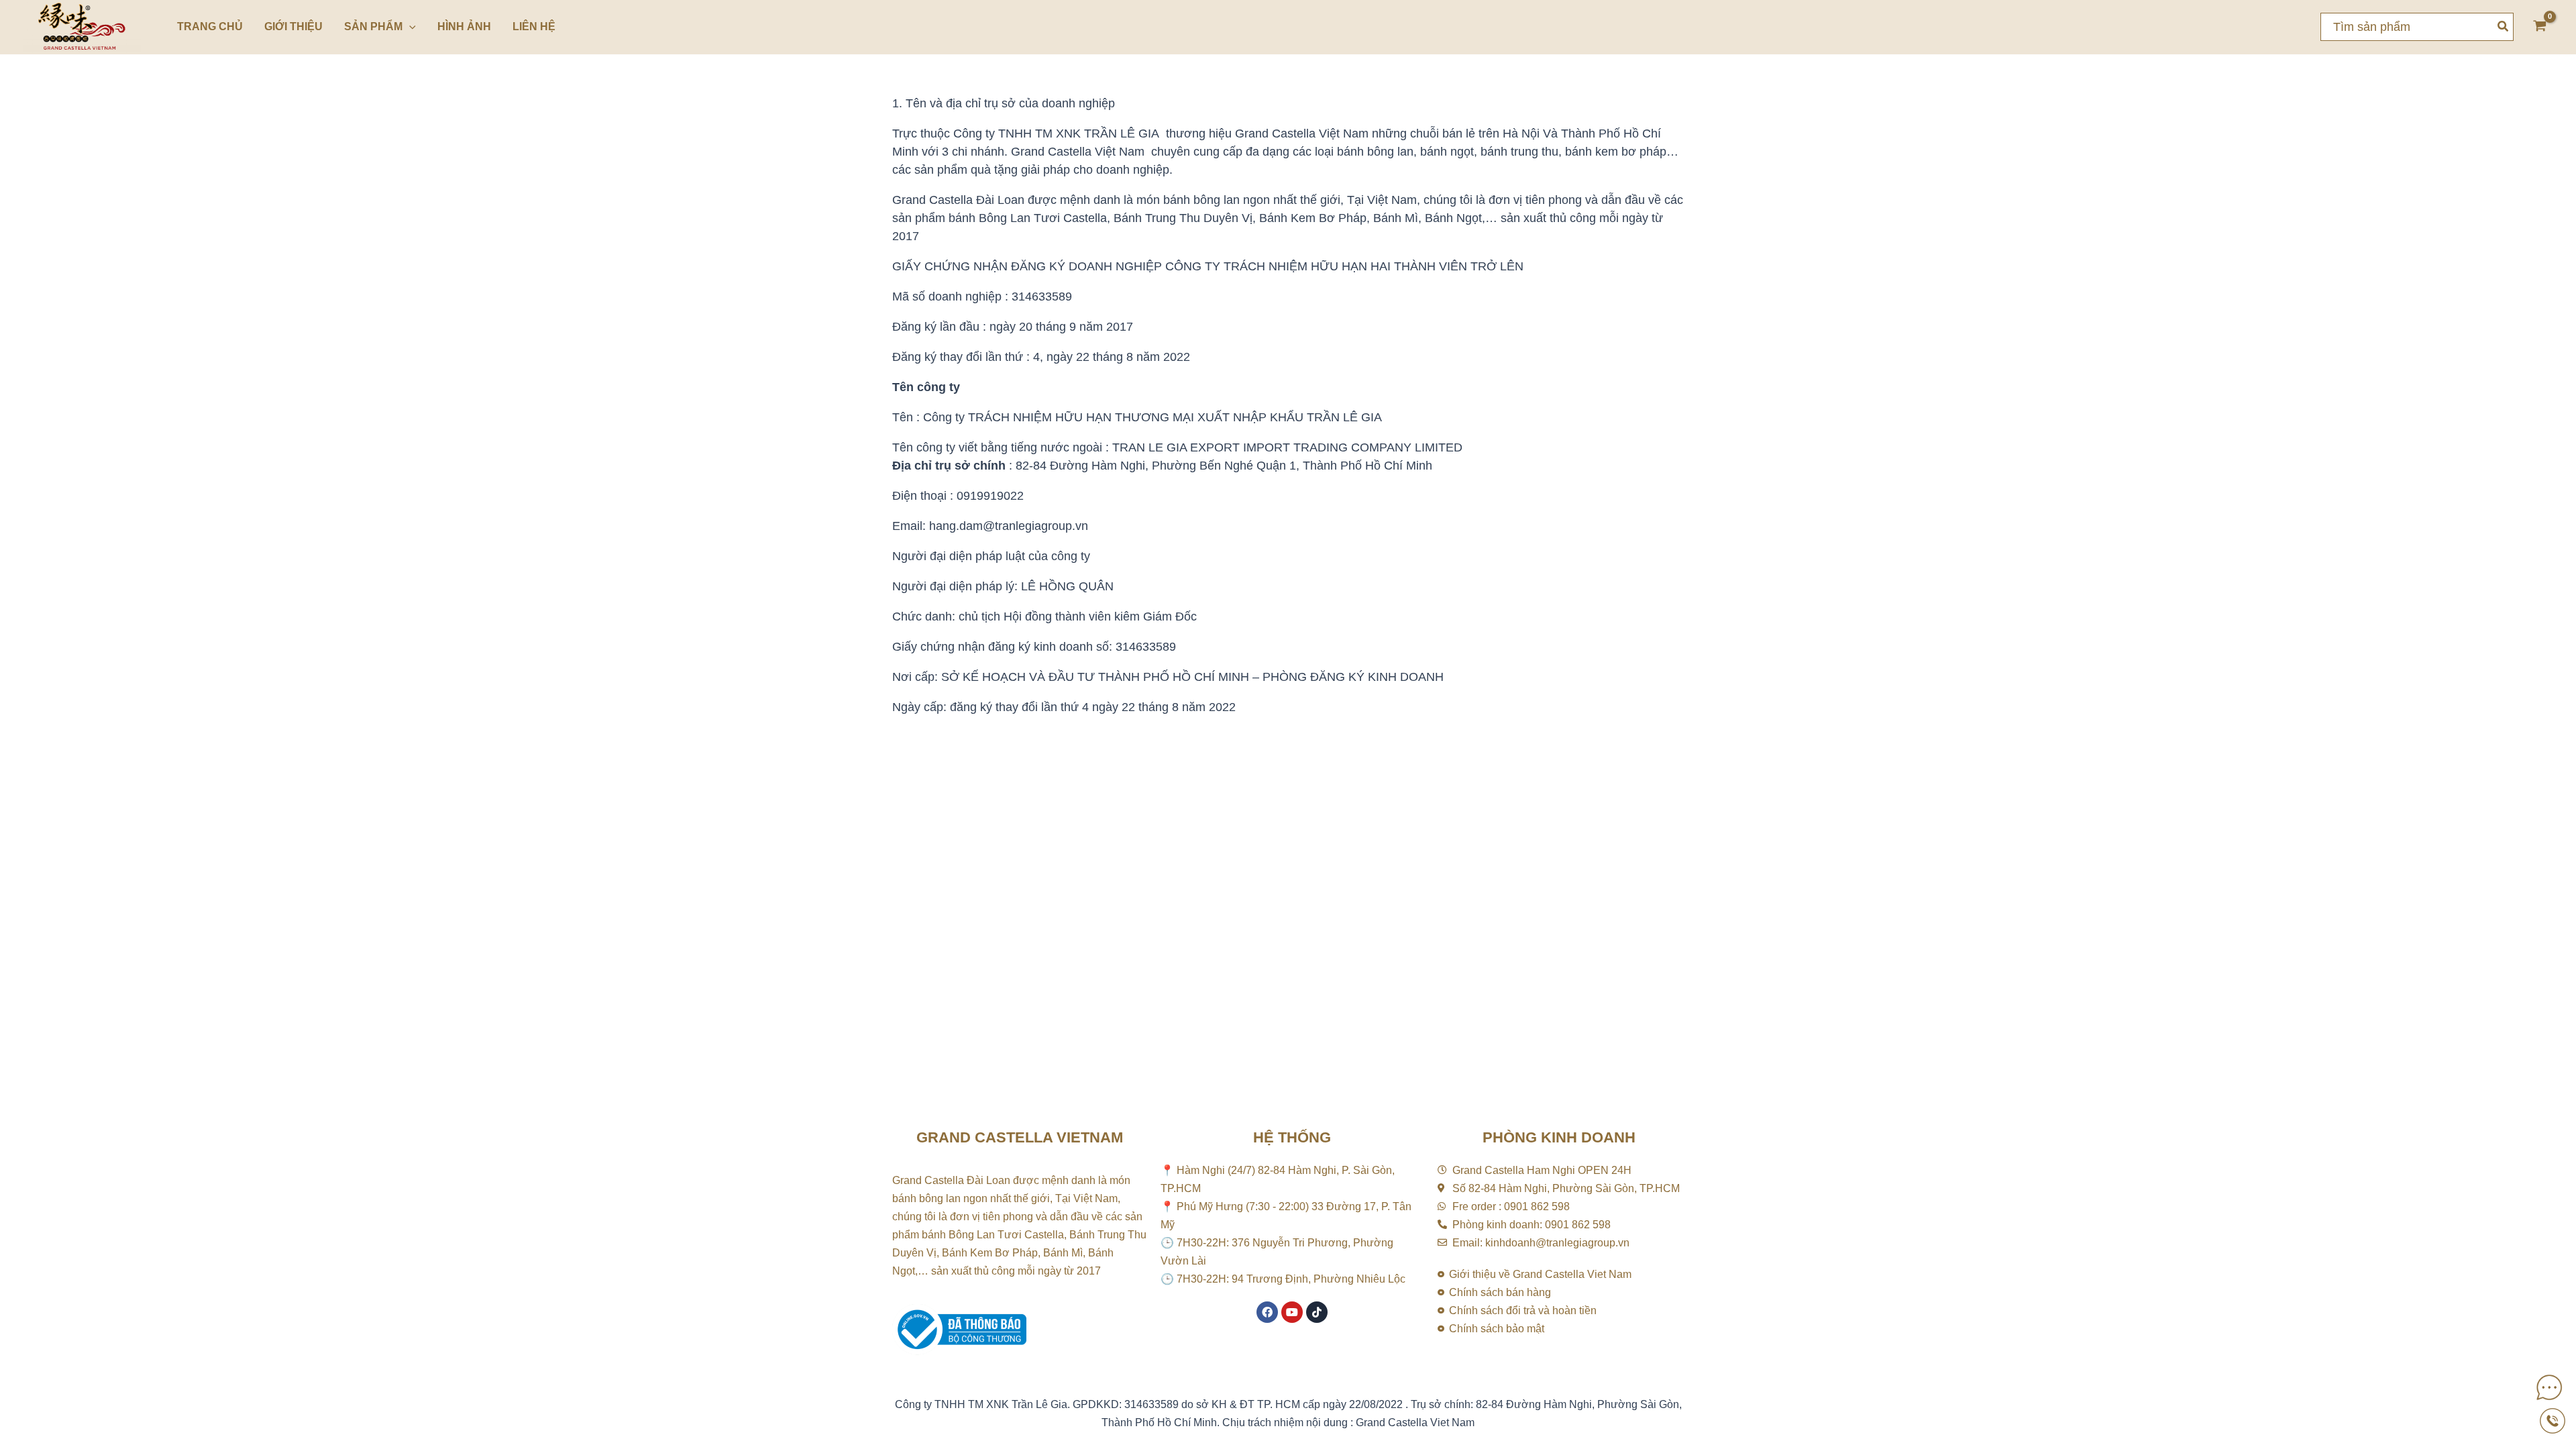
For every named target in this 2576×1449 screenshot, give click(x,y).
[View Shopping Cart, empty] (2540, 27)
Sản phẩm (373, 26)
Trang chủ (210, 26)
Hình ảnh (464, 26)
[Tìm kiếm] (2504, 27)
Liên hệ (534, 26)
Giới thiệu (293, 26)
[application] (409, 27)
